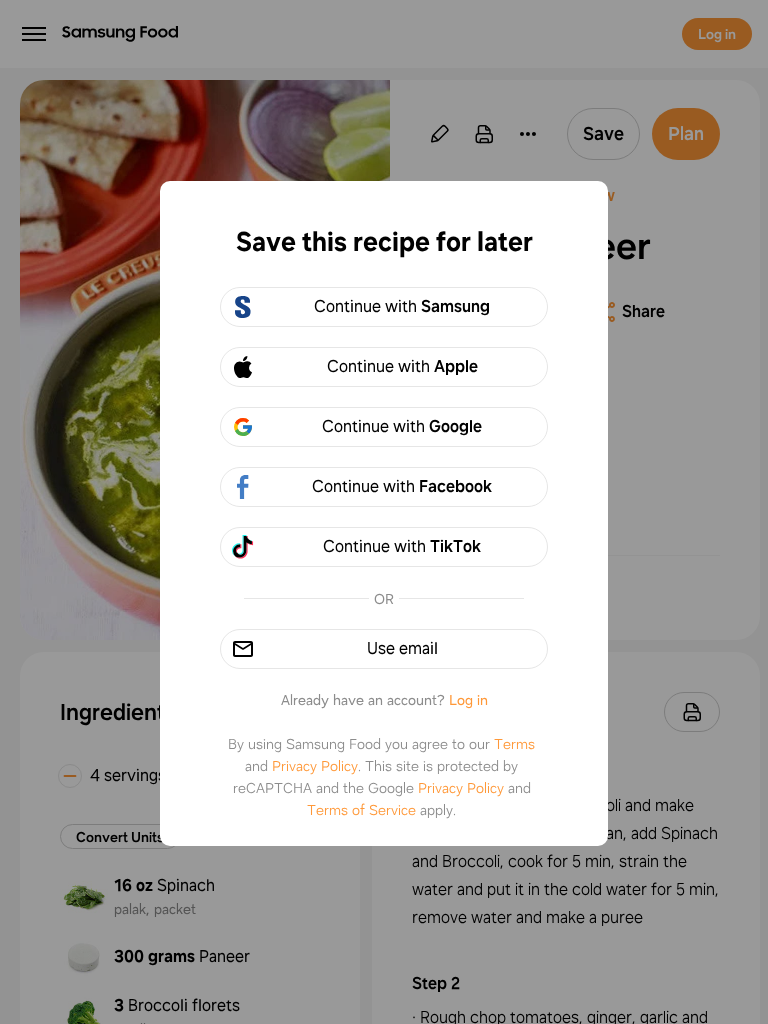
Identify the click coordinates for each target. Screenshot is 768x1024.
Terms (514, 744)
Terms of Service (361, 810)
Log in (468, 700)
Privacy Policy (315, 766)
